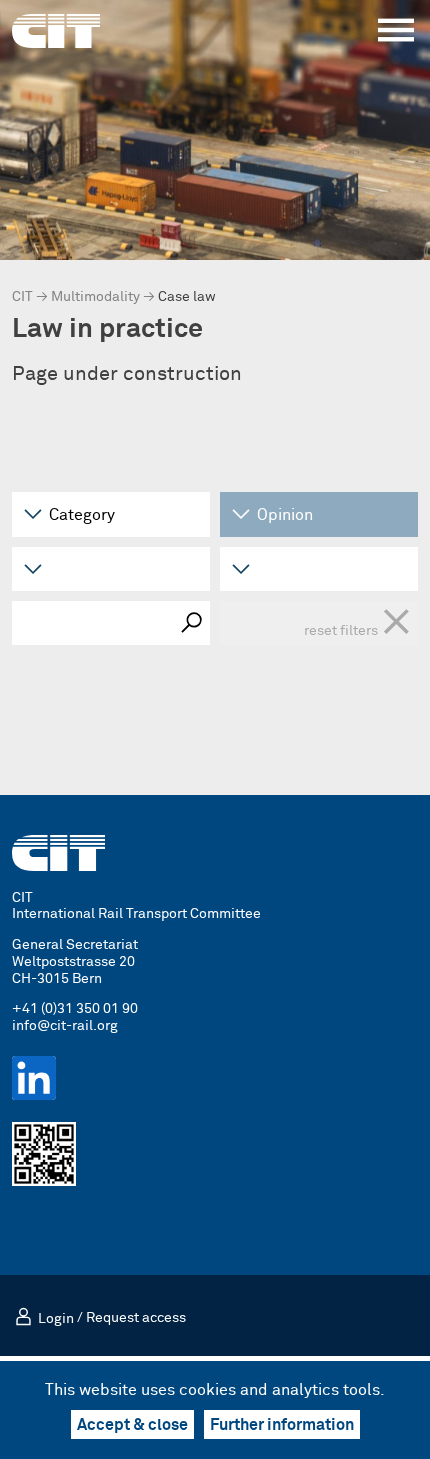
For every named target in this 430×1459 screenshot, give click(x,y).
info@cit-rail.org (65, 1026)
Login (56, 1319)
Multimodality (95, 297)
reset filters (358, 623)
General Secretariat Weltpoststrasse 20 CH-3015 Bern (75, 962)
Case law (187, 297)
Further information (282, 1425)
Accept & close (132, 1425)
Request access (136, 1319)
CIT (22, 297)
